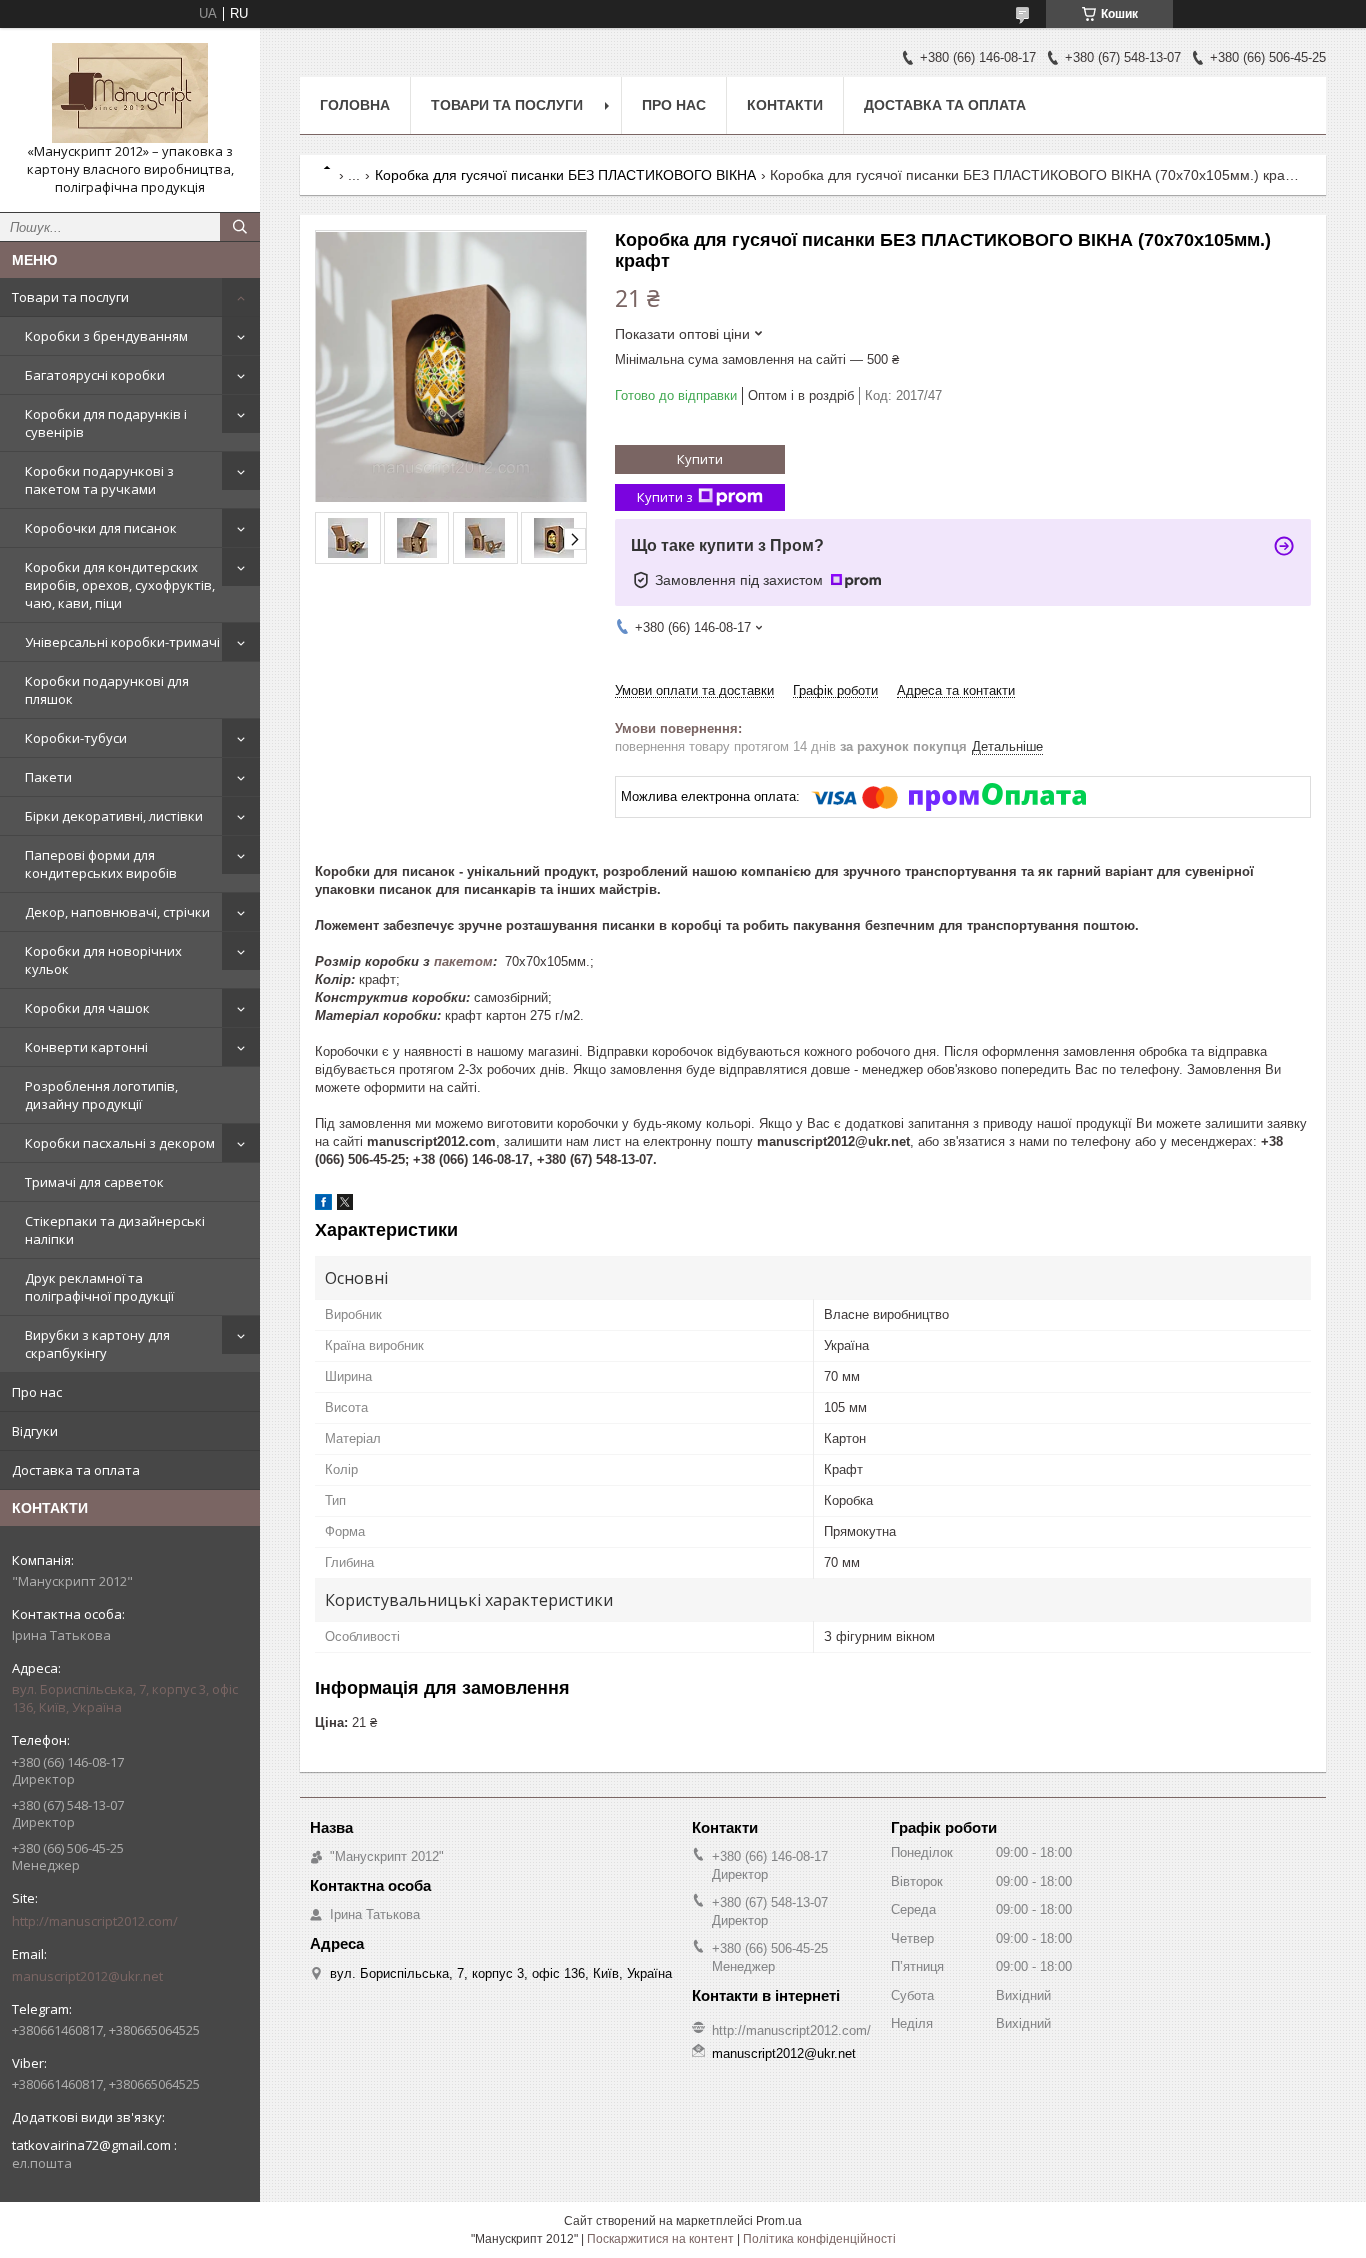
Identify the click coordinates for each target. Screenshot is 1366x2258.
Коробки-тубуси (76, 738)
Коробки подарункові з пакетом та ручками (99, 480)
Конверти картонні (86, 1047)
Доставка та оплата (76, 1470)
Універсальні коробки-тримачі (122, 642)
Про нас (37, 1392)
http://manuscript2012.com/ (95, 1921)
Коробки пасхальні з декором (120, 1143)
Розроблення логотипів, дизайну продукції (101, 1095)
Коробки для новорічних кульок (103, 960)
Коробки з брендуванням (106, 336)
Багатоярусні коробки (95, 375)
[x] (345, 1205)
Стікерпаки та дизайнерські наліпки (115, 1230)
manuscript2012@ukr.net (87, 1976)
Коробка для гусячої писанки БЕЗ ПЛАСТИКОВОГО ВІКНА (565, 175)
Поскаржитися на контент (660, 2239)
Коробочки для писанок (101, 528)
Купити (700, 459)
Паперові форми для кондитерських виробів (101, 864)
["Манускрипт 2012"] (130, 93)
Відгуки (35, 1431)
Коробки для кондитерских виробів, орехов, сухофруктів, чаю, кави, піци (120, 585)
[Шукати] (240, 227)
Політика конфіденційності (819, 2239)
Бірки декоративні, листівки (114, 816)
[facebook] (323, 1205)
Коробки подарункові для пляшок (107, 690)
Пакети (48, 777)
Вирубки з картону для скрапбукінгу (97, 1344)
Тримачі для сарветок (94, 1182)
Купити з (665, 497)
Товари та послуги (70, 297)
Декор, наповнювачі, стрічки (117, 912)
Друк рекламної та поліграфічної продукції (99, 1287)
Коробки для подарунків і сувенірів (106, 423)
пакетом (463, 961)
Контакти (785, 105)
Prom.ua (779, 2221)
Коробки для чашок (87, 1008)
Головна (355, 105)
